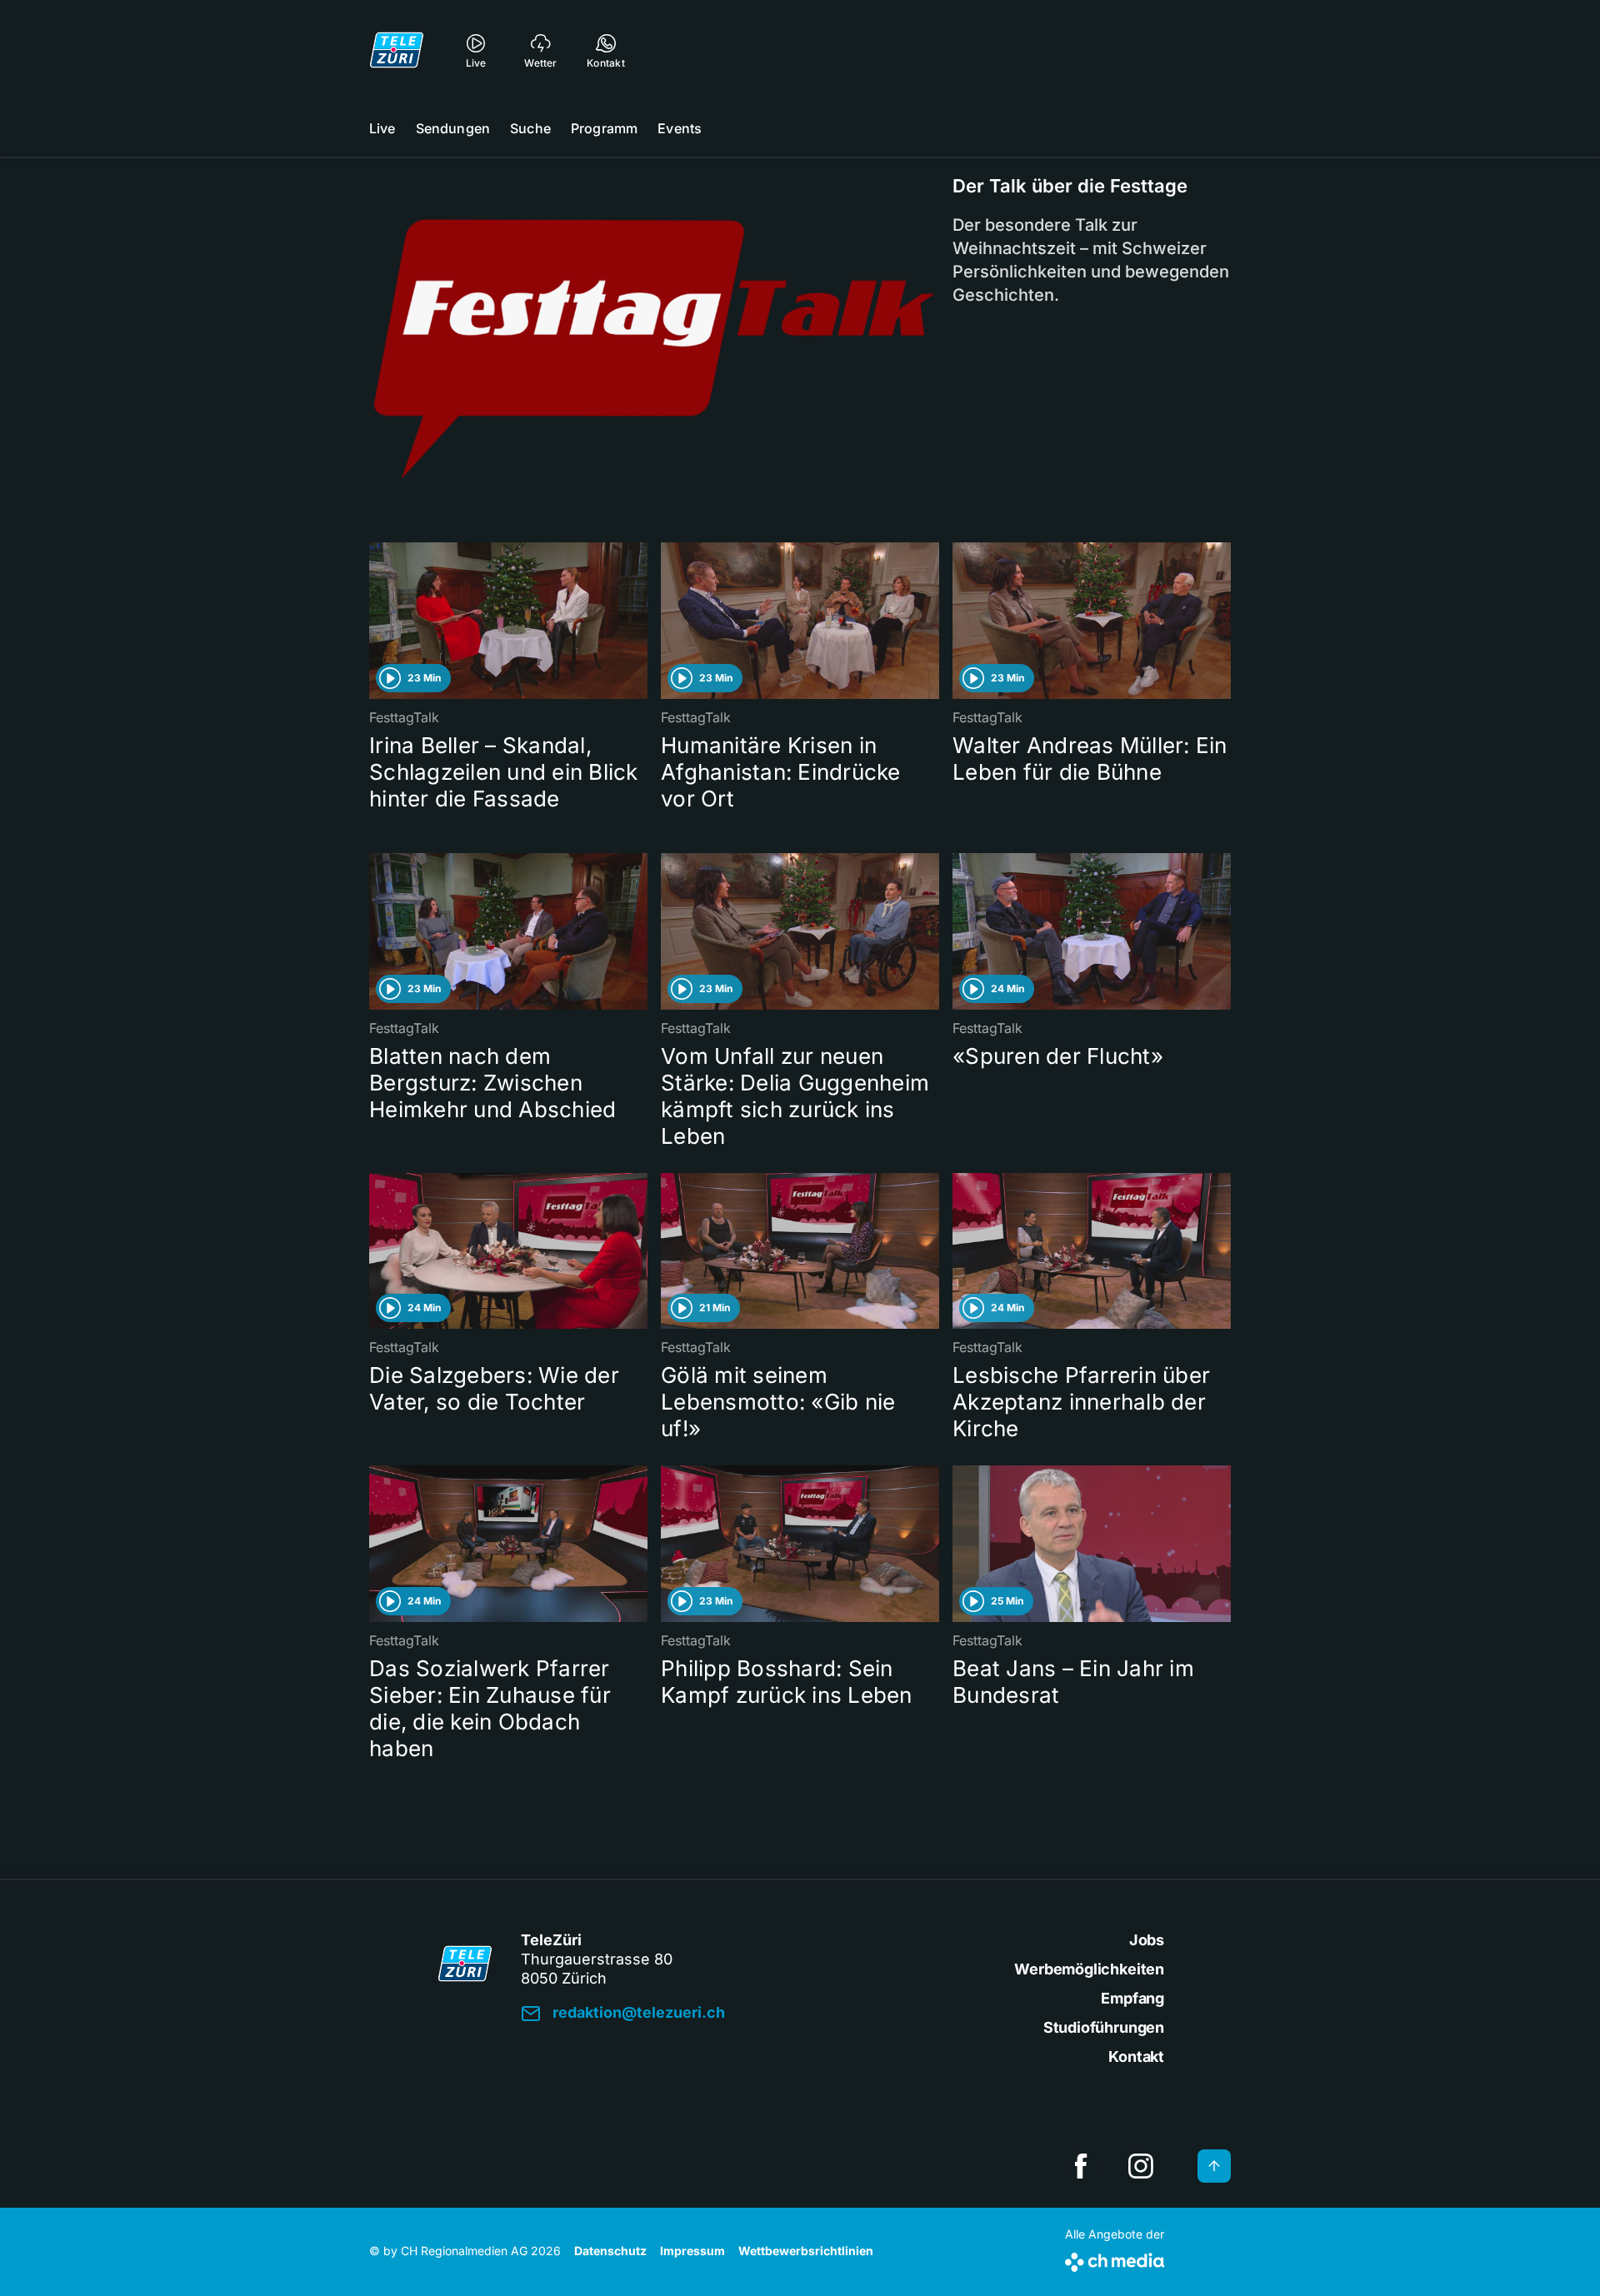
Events (680, 128)
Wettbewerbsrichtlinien (806, 2251)
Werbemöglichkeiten (1089, 1969)
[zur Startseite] (397, 50)
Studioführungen (1104, 2027)
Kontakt (1136, 2056)
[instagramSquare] (1141, 2166)
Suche (530, 128)
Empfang (1132, 1998)
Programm (604, 128)
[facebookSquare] (1081, 2166)
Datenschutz (610, 2251)
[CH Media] (1115, 2259)
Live (382, 128)
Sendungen (453, 128)
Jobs (1147, 1940)
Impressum (692, 2251)
